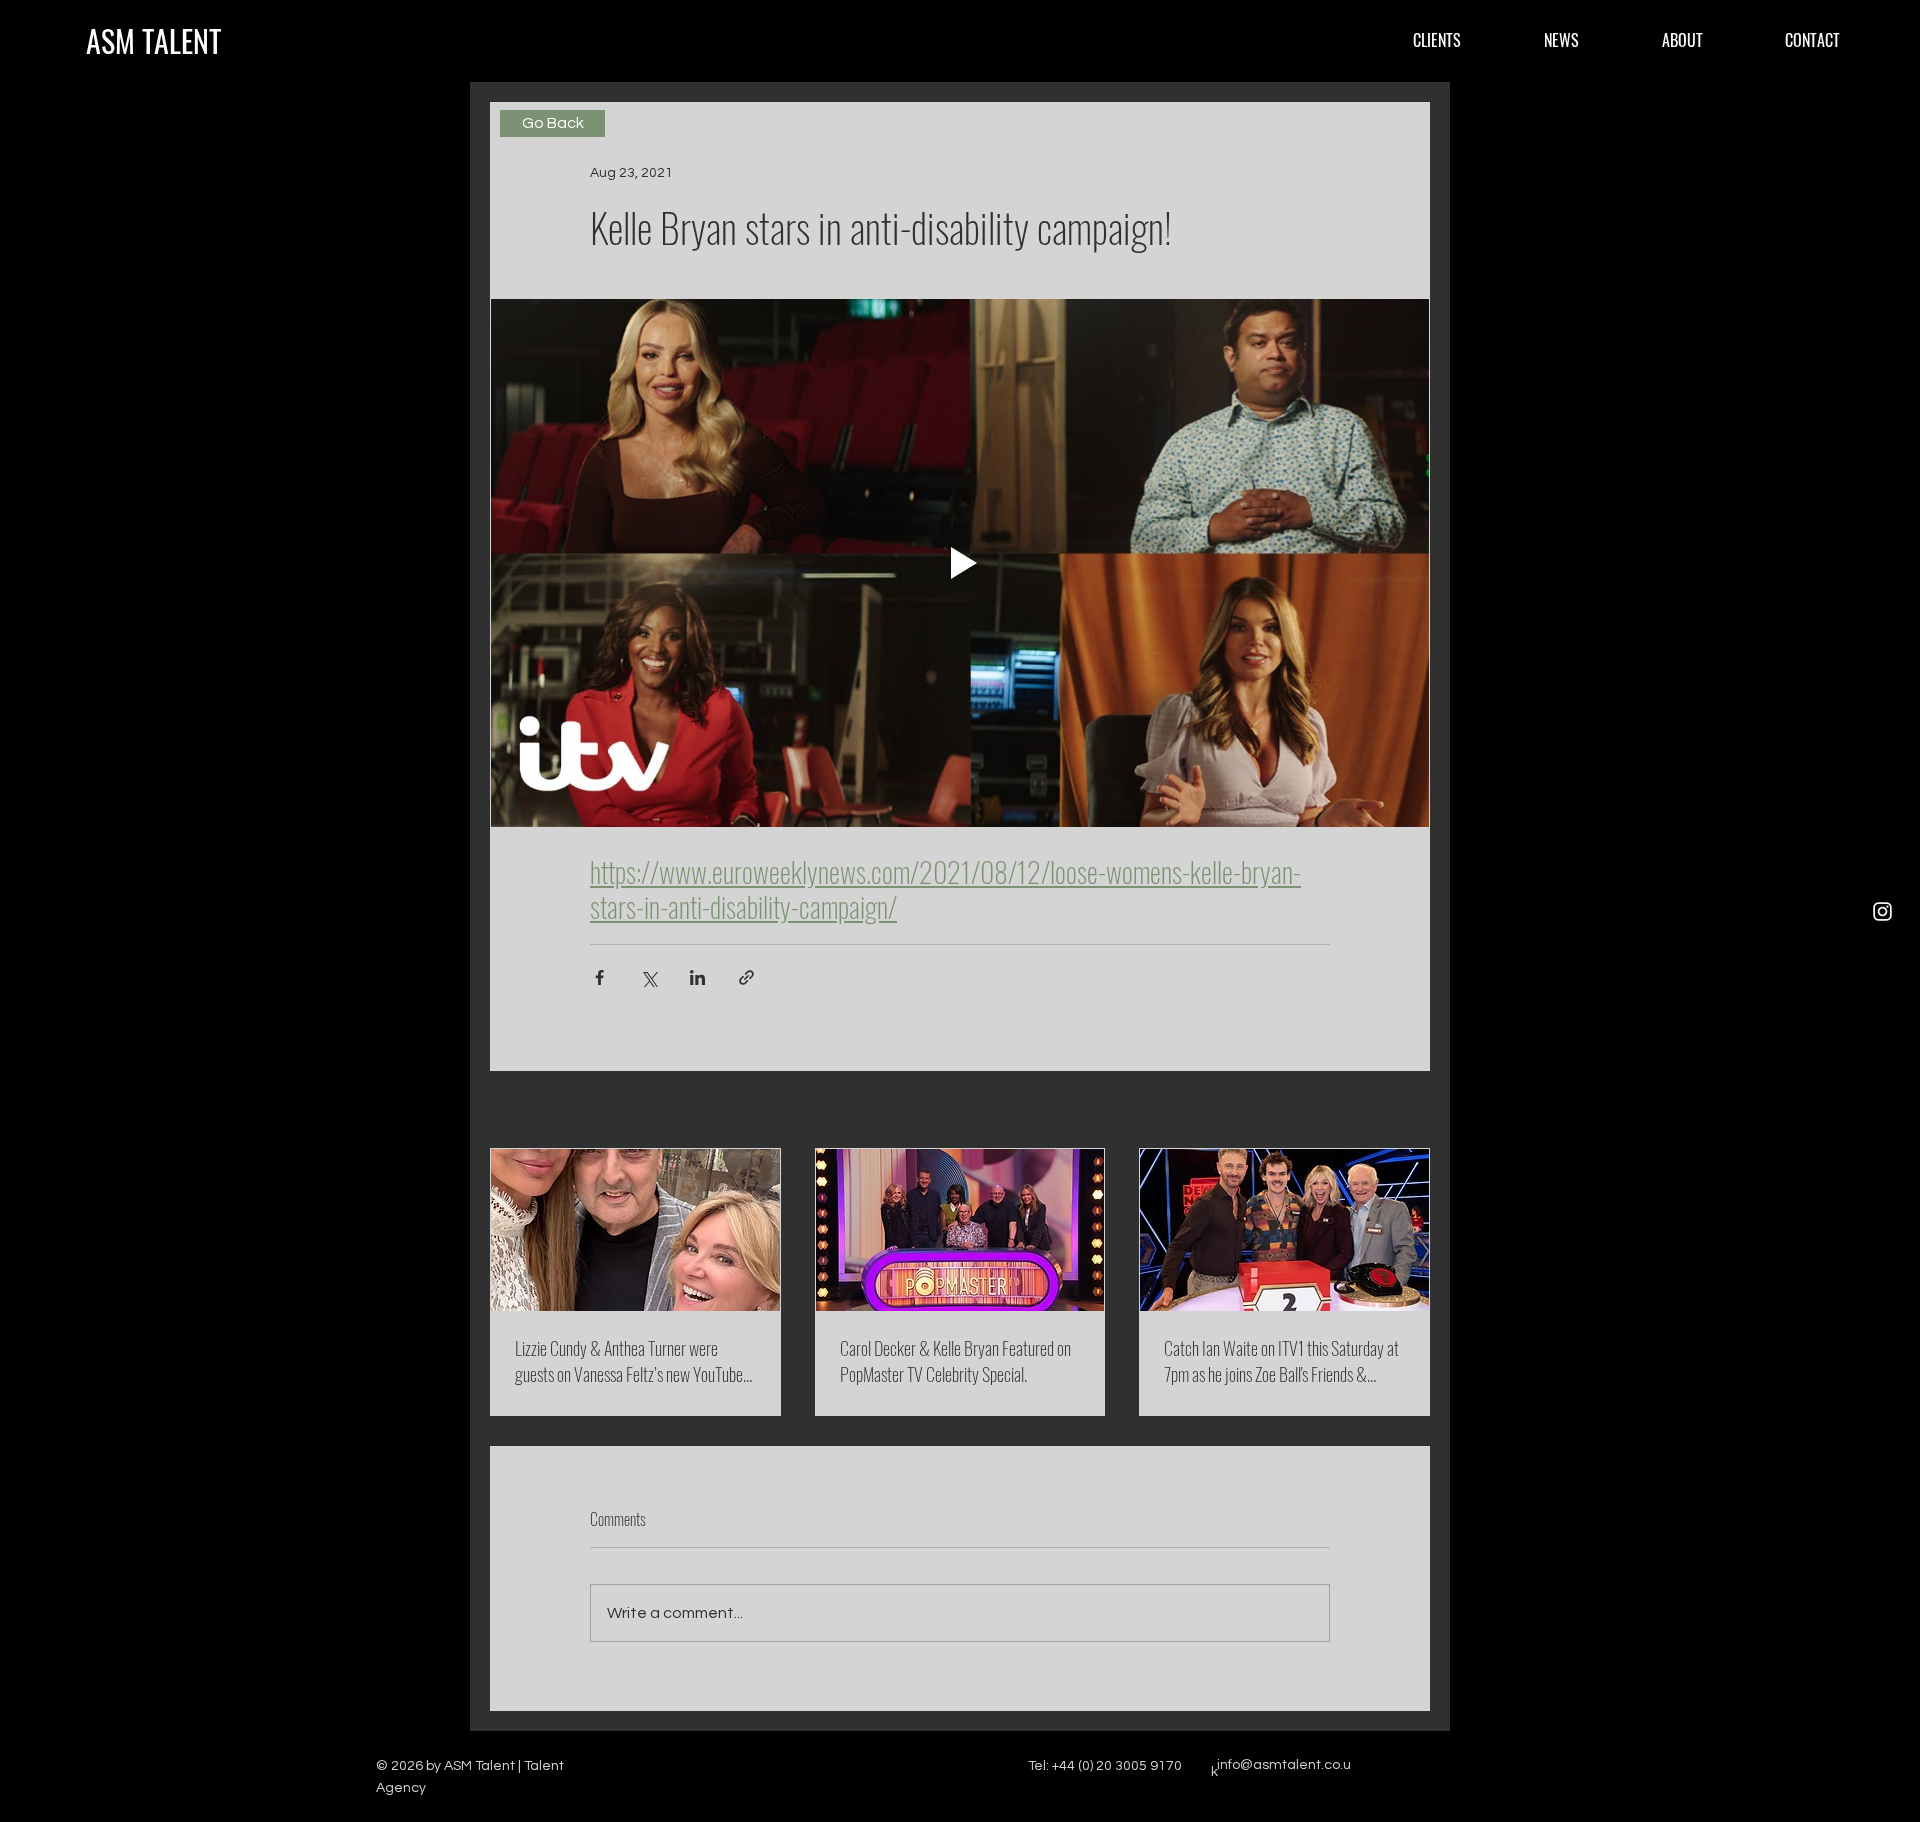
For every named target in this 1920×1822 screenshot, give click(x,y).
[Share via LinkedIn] (697, 977)
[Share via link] (746, 977)
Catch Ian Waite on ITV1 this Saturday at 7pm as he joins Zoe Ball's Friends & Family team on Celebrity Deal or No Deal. (1283, 1361)
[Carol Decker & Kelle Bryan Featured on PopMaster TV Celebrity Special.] (960, 1230)
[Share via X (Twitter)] (648, 977)
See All (1408, 1111)
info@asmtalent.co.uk (1281, 1768)
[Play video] (960, 563)
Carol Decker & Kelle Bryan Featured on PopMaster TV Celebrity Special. (955, 1361)
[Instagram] (1882, 911)
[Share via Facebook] (599, 977)
